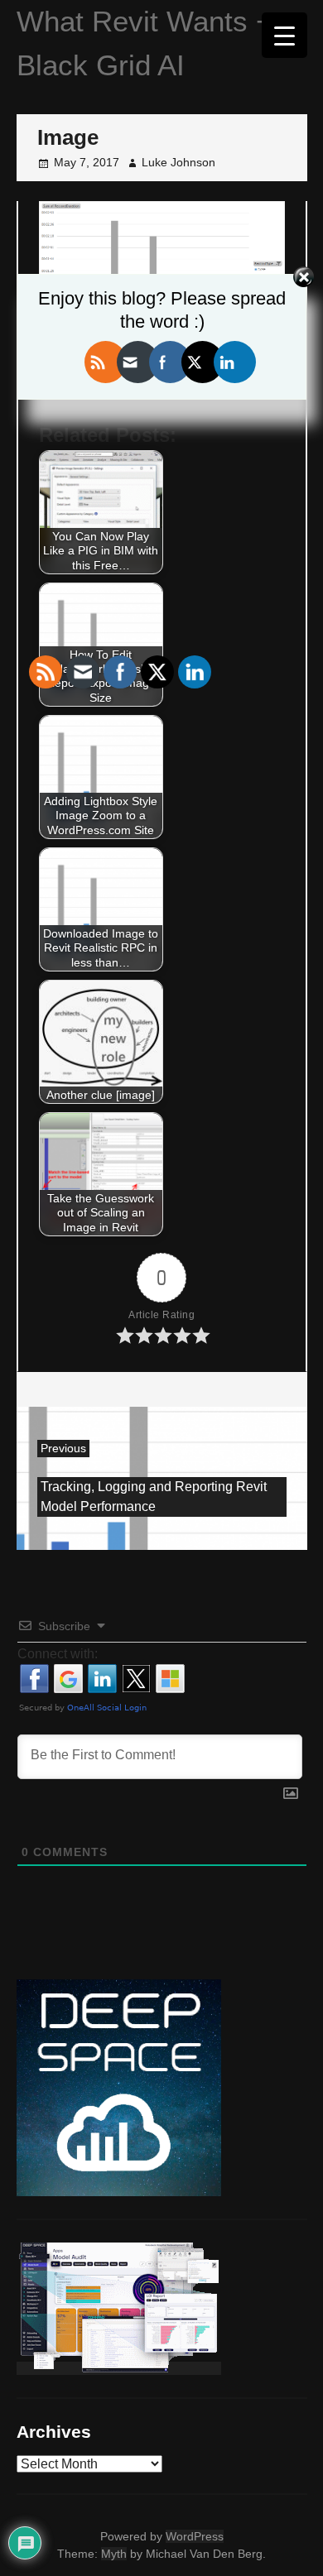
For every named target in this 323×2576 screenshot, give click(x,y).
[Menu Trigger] (284, 35)
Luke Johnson (178, 162)
